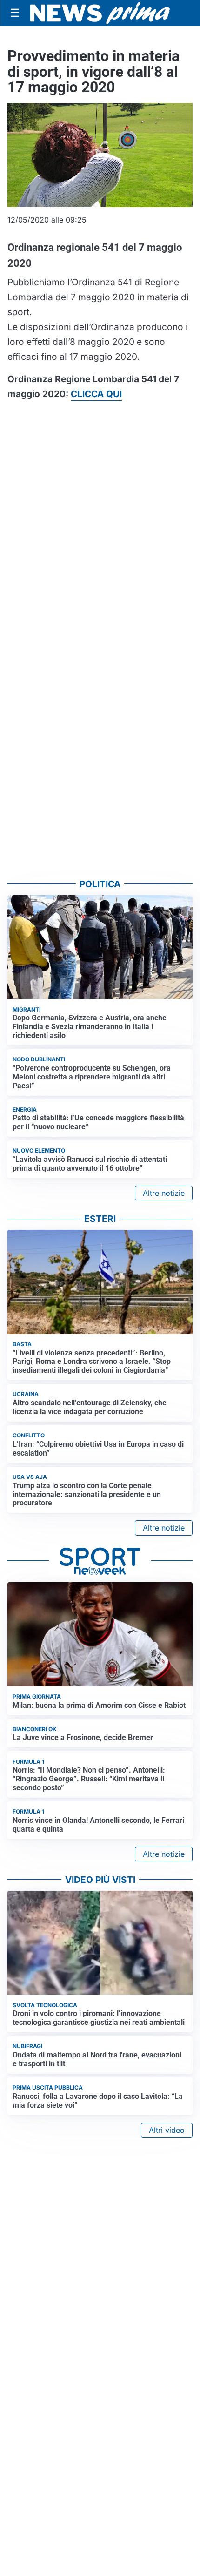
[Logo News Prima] (100, 13)
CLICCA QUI (96, 394)
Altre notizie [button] (164, 1193)
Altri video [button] (167, 2130)
